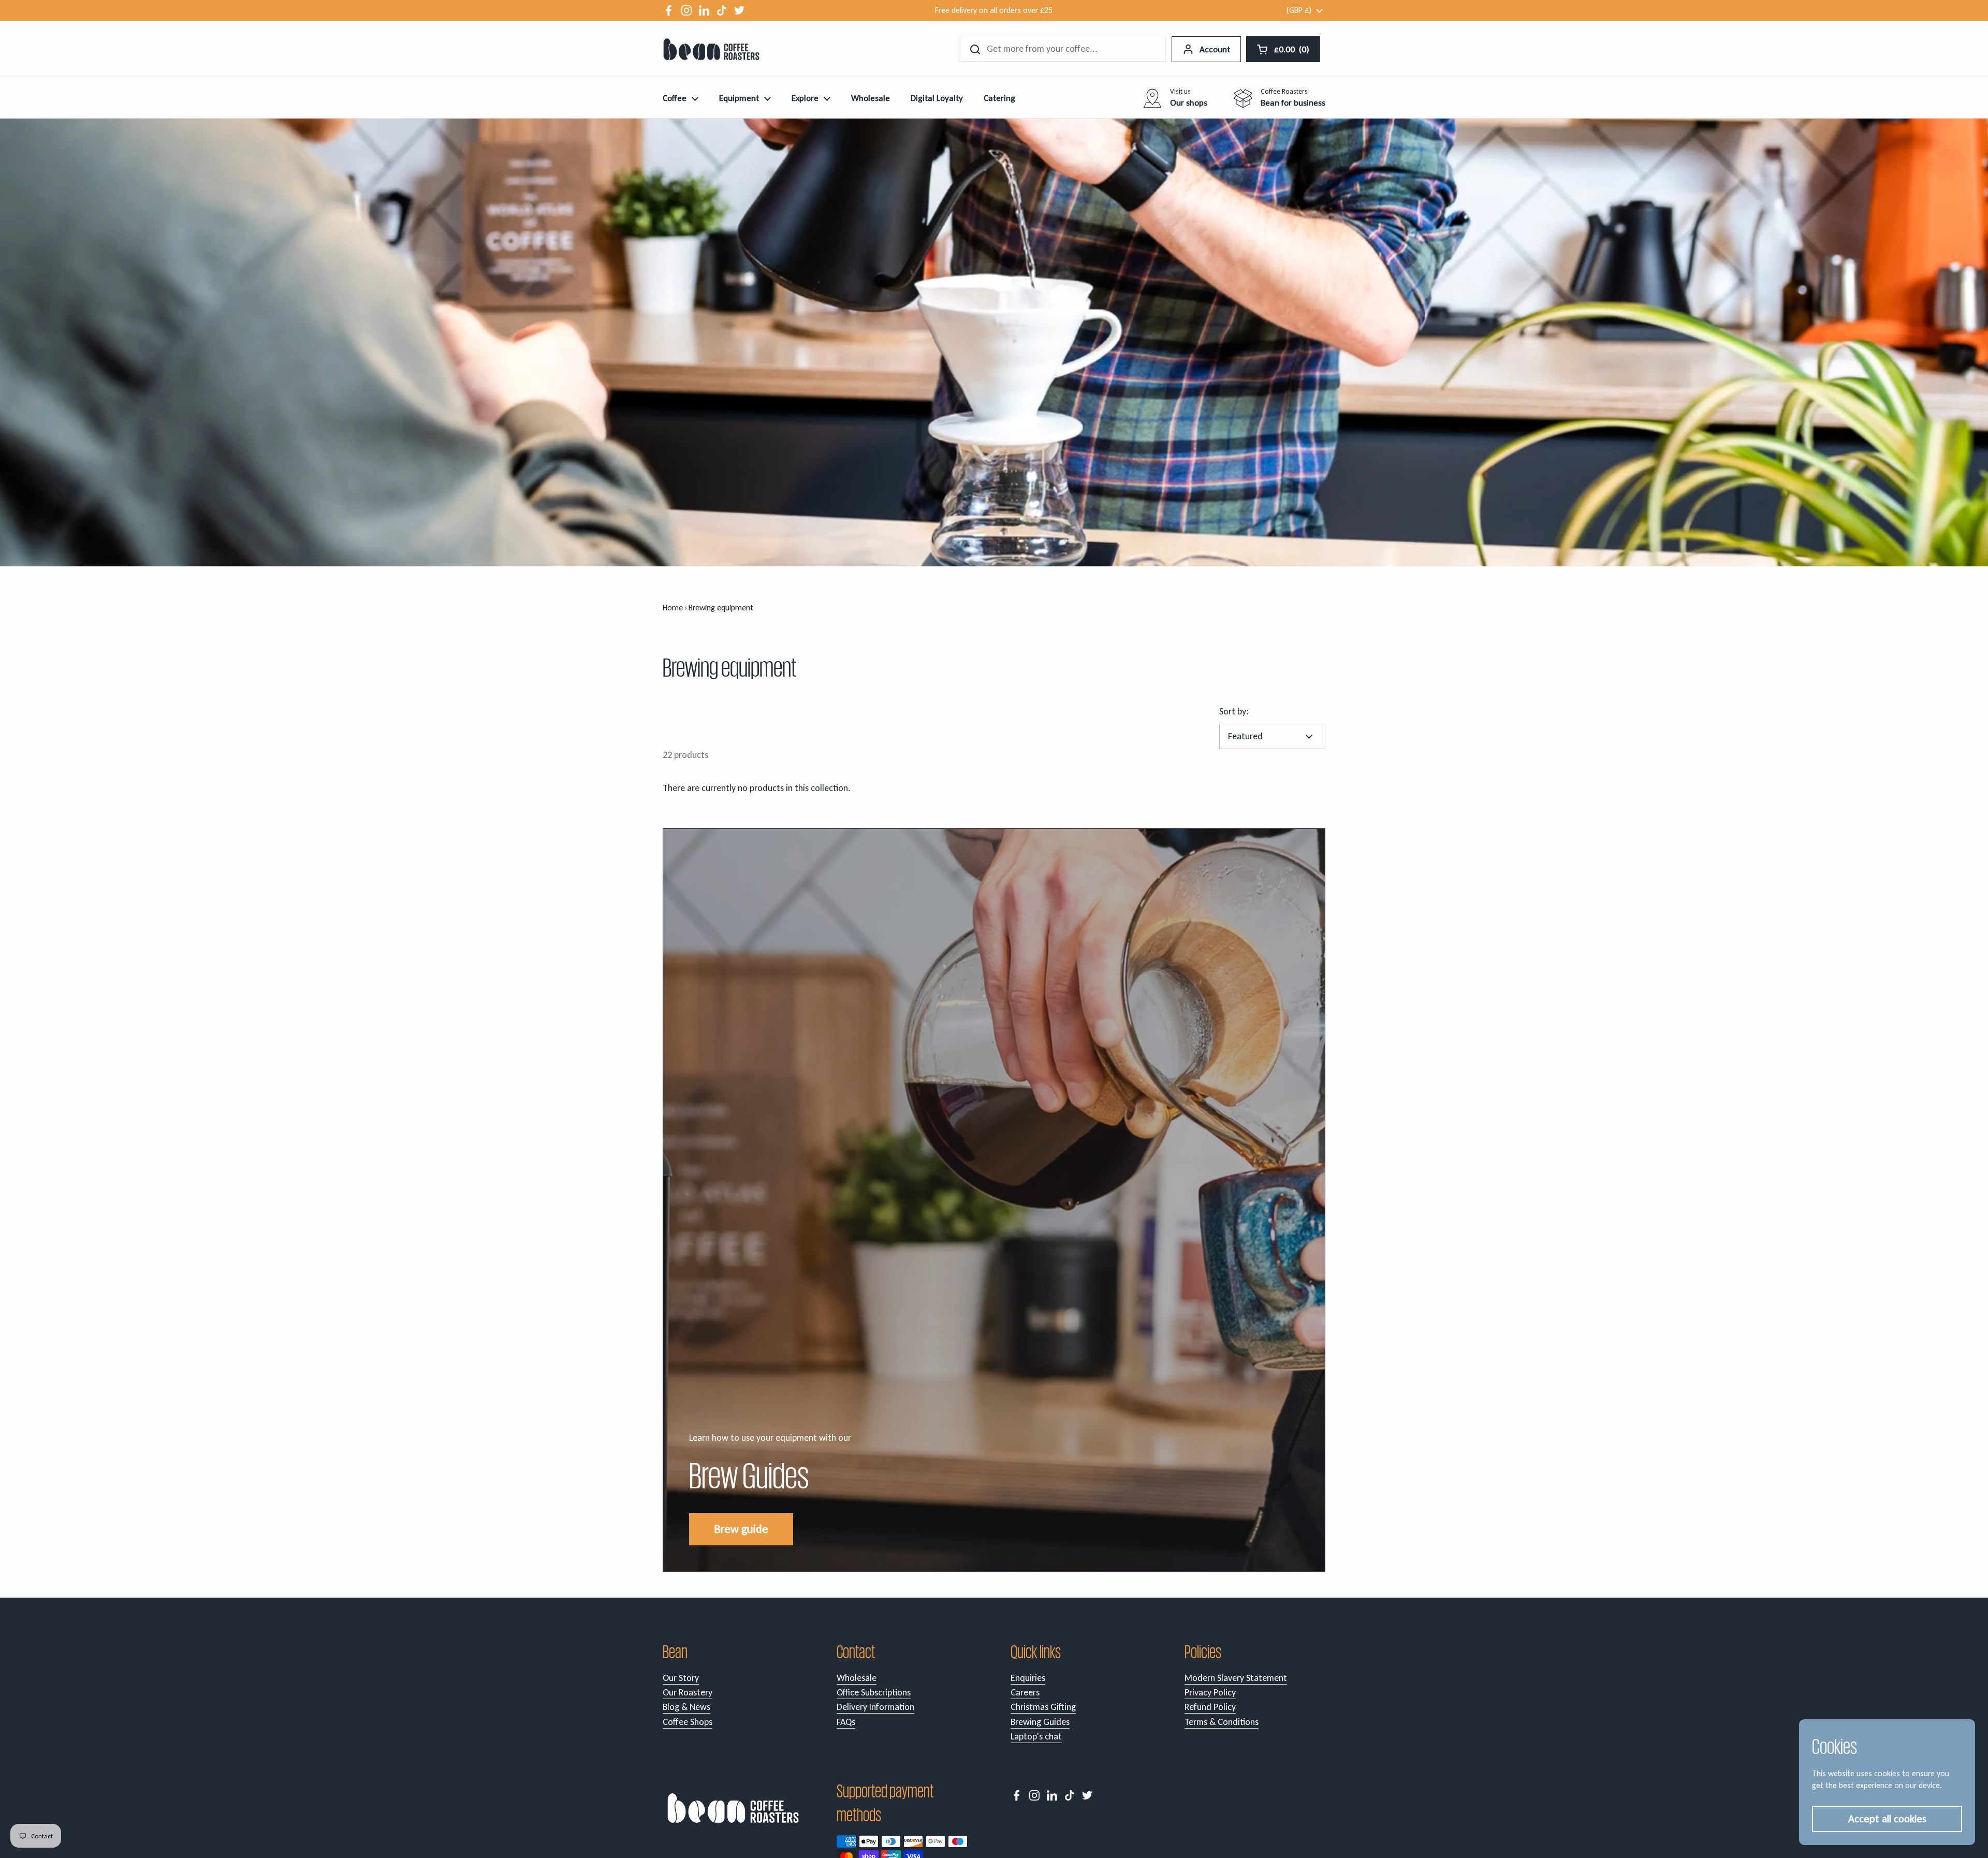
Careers (1025, 1692)
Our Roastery (688, 1692)
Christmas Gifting (1043, 1707)
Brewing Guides (1040, 1722)
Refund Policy (1210, 1707)
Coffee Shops (688, 1722)
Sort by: (1234, 711)
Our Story (681, 1678)
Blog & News (686, 1707)
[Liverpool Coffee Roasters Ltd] (711, 49)
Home (673, 608)
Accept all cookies (1887, 1819)
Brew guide (741, 1529)
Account (1215, 49)
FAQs (846, 1722)
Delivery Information (875, 1707)
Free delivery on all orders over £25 (994, 10)
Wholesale (857, 1678)
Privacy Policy (1210, 1692)
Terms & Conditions (1222, 1722)
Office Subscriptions (874, 1692)
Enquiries (1028, 1678)
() (1293, 52)
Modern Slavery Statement (1236, 1678)
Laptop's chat (1036, 1736)
